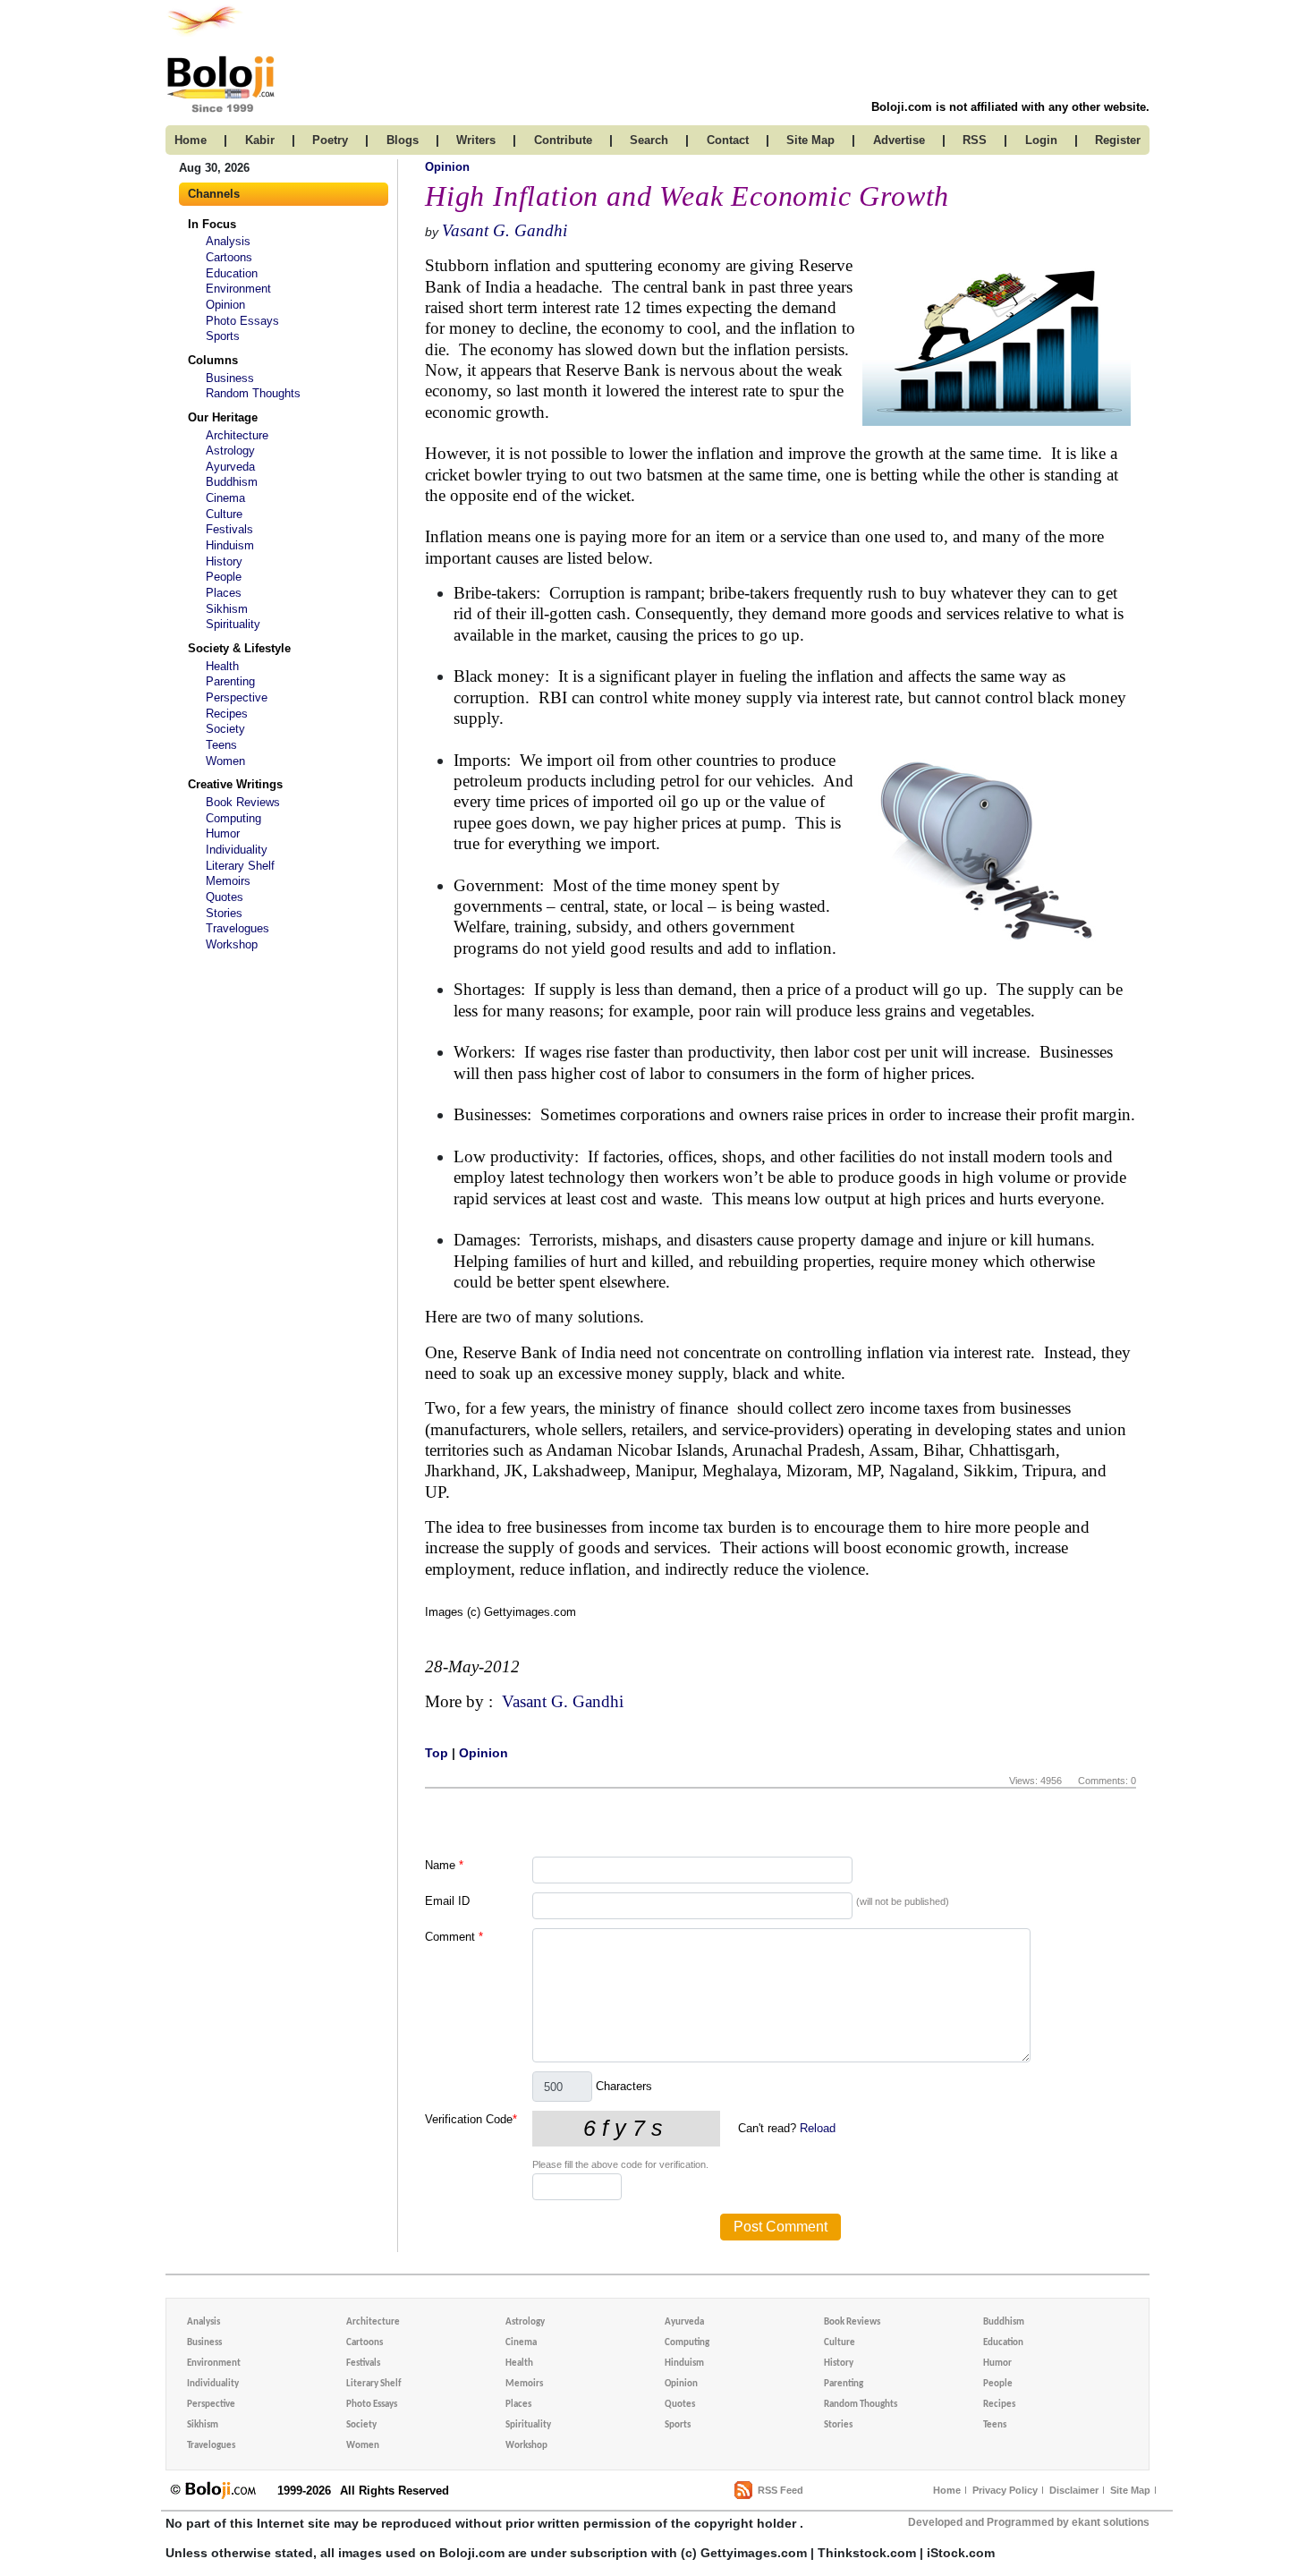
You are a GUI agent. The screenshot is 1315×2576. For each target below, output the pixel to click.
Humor (223, 833)
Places (224, 593)
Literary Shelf (240, 866)
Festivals (229, 529)
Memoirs (228, 881)
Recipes (227, 714)
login (1041, 140)
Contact (728, 140)
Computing (233, 818)
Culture (224, 514)
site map (810, 140)
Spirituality (233, 624)
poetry (330, 140)
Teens (221, 745)
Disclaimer (1074, 2490)
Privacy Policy (1005, 2490)
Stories (224, 913)
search (649, 140)
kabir (260, 140)
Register (1118, 140)
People (224, 577)
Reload (818, 2128)
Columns (213, 360)
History (224, 561)
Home (947, 2490)
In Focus (212, 224)
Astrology (230, 451)
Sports (223, 336)
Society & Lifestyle (239, 648)
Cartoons (229, 257)
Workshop (232, 944)
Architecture (237, 435)
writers (476, 140)
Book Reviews (243, 802)
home (191, 140)
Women (225, 761)
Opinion (225, 305)
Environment (238, 289)
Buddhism (232, 482)
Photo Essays (242, 321)
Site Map (1130, 2490)
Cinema (225, 498)
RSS (975, 140)
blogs (403, 140)
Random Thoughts (253, 393)
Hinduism (230, 545)
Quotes (225, 897)
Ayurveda (230, 467)
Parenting (230, 681)
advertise (899, 140)
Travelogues (238, 928)
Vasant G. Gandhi (505, 230)
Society (225, 729)
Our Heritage (223, 417)
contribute (563, 140)
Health (222, 666)
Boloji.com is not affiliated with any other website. (1010, 107)
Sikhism (227, 609)
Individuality (237, 850)
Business (230, 378)
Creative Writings (235, 784)
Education (232, 273)
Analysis (228, 241)
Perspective (237, 697)
